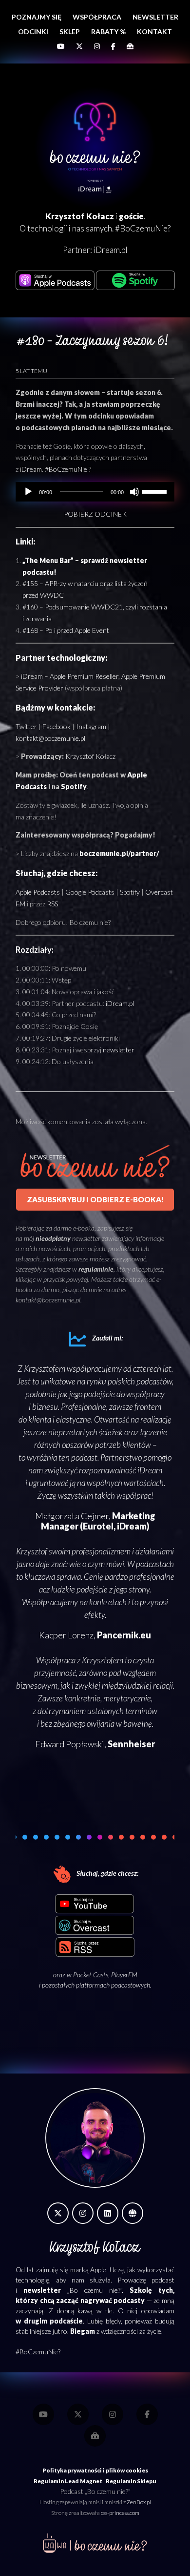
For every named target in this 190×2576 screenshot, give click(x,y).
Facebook (57, 726)
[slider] (156, 491)
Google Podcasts (90, 892)
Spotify (74, 786)
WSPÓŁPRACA (97, 17)
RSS (52, 904)
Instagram (91, 726)
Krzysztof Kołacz (90, 756)
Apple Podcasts (38, 892)
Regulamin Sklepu (131, 2481)
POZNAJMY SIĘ (37, 17)
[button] (25, 1837)
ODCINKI (33, 31)
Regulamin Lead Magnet (68, 2481)
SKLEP (70, 31)
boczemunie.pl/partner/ (119, 853)
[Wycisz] (134, 492)
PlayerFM (124, 1975)
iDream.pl (111, 250)
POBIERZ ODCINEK (95, 514)
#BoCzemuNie (66, 469)
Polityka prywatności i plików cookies (95, 2470)
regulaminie (96, 1269)
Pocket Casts (91, 1975)
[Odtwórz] (28, 492)
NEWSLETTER (155, 17)
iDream (31, 469)
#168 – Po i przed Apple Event (66, 630)
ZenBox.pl (139, 2502)
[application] (95, 492)
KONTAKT (154, 31)
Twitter (26, 726)
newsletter (119, 1050)
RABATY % (108, 31)
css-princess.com (120, 2513)
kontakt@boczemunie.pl (50, 738)
